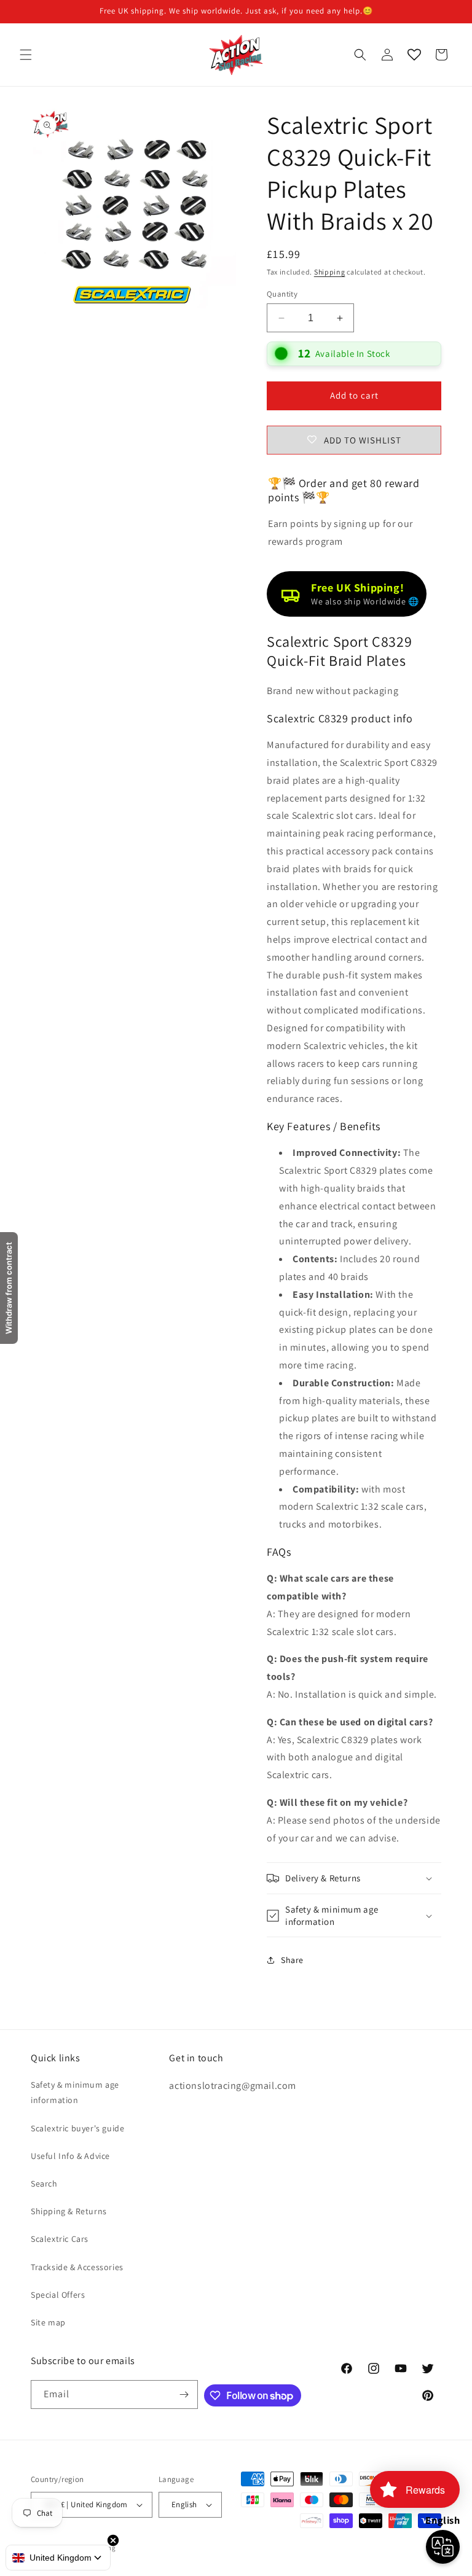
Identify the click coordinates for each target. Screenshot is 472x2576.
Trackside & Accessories (77, 2267)
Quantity (282, 294)
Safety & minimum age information (75, 2092)
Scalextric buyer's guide (77, 2128)
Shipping (330, 272)
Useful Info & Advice (70, 2156)
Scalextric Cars (60, 2239)
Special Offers (58, 2295)
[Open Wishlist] (414, 55)
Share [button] (292, 1960)
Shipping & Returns (69, 2211)
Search (44, 2184)
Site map (48, 2322)
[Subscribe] (184, 2395)
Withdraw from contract (9, 1288)
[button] (26, 55)
